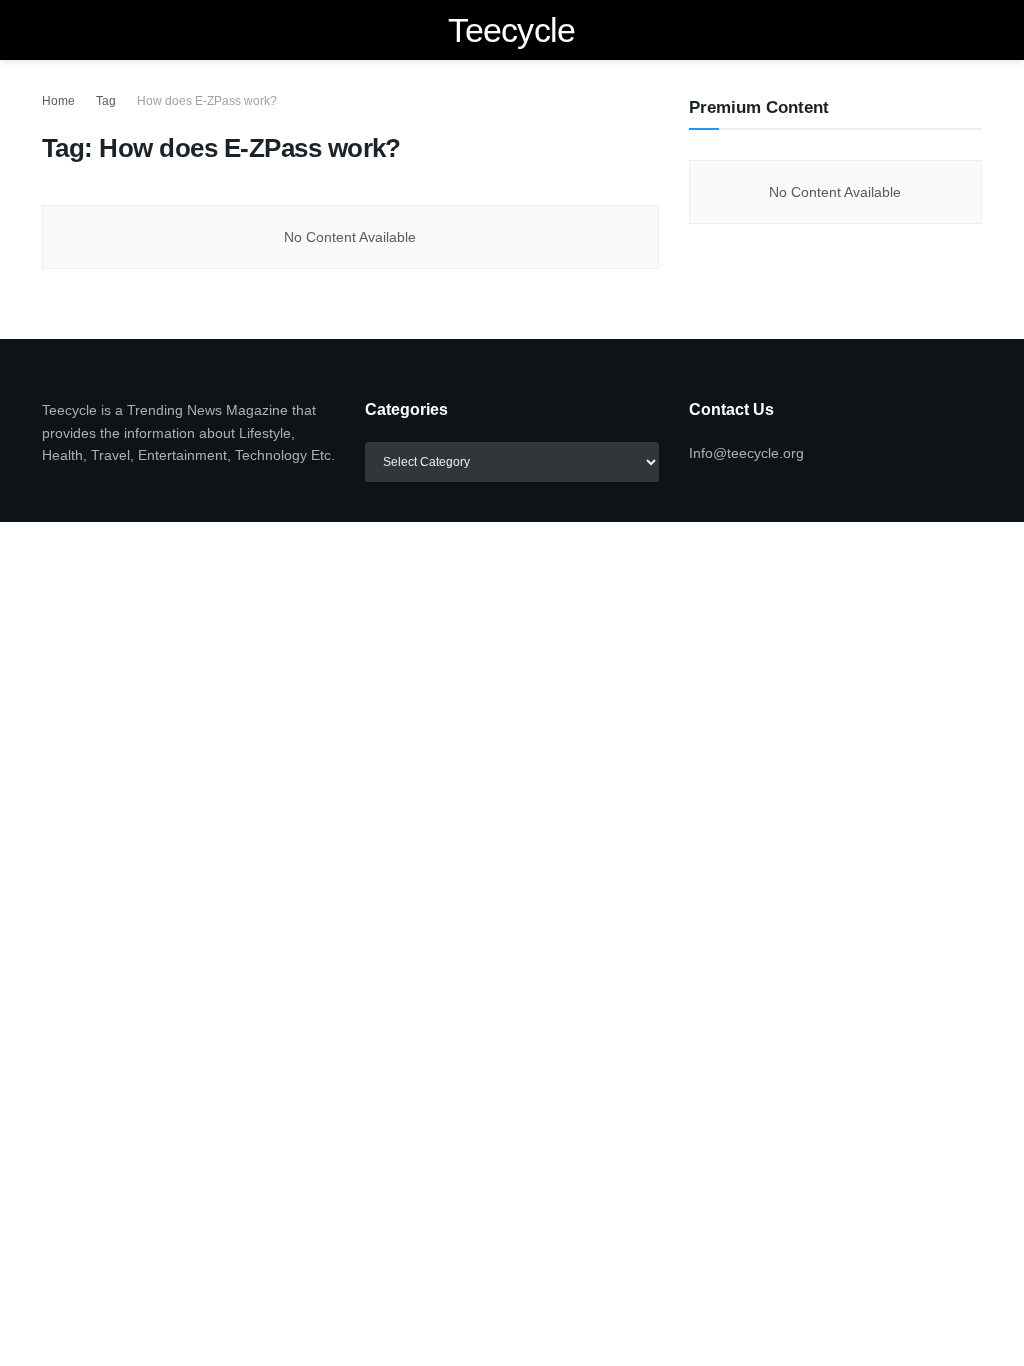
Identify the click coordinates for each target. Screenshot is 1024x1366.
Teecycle (512, 30)
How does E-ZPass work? (207, 101)
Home (58, 101)
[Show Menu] (50, 30)
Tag (106, 101)
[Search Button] (973, 30)
